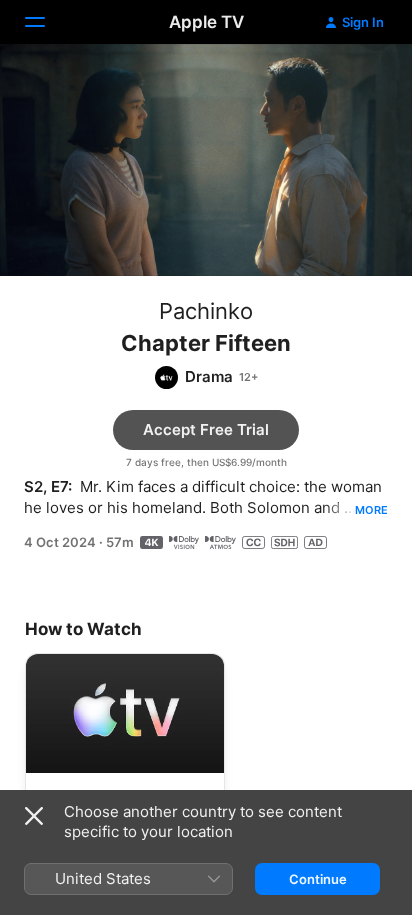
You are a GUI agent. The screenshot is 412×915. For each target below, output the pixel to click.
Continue (318, 879)
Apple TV (206, 22)
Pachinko (206, 311)
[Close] (34, 816)
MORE (371, 510)
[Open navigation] (47, 22)
